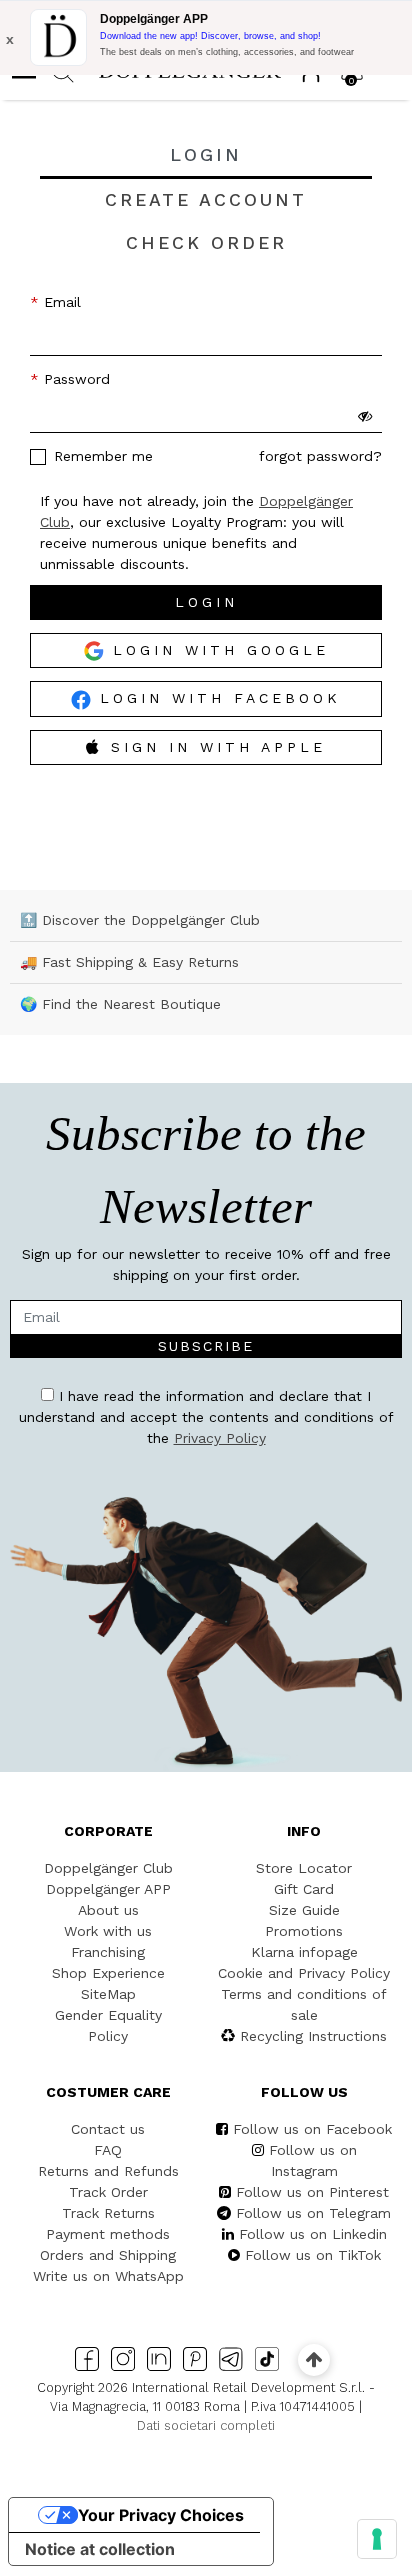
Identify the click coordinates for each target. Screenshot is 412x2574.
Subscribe (206, 1346)
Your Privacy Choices (161, 2515)
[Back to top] (313, 2359)
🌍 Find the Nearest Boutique (120, 1004)
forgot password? (320, 456)
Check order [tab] (206, 243)
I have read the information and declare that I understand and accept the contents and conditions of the (206, 1417)
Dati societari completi (206, 2425)
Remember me (103, 456)
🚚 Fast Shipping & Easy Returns (129, 962)
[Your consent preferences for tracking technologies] (377, 2539)
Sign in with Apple (218, 747)
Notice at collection (100, 2549)
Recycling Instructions (313, 2036)
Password (74, 379)
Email (60, 302)
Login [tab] (206, 155)
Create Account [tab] (206, 200)
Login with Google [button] (216, 650)
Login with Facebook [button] (216, 698)
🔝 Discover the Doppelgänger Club (140, 920)
